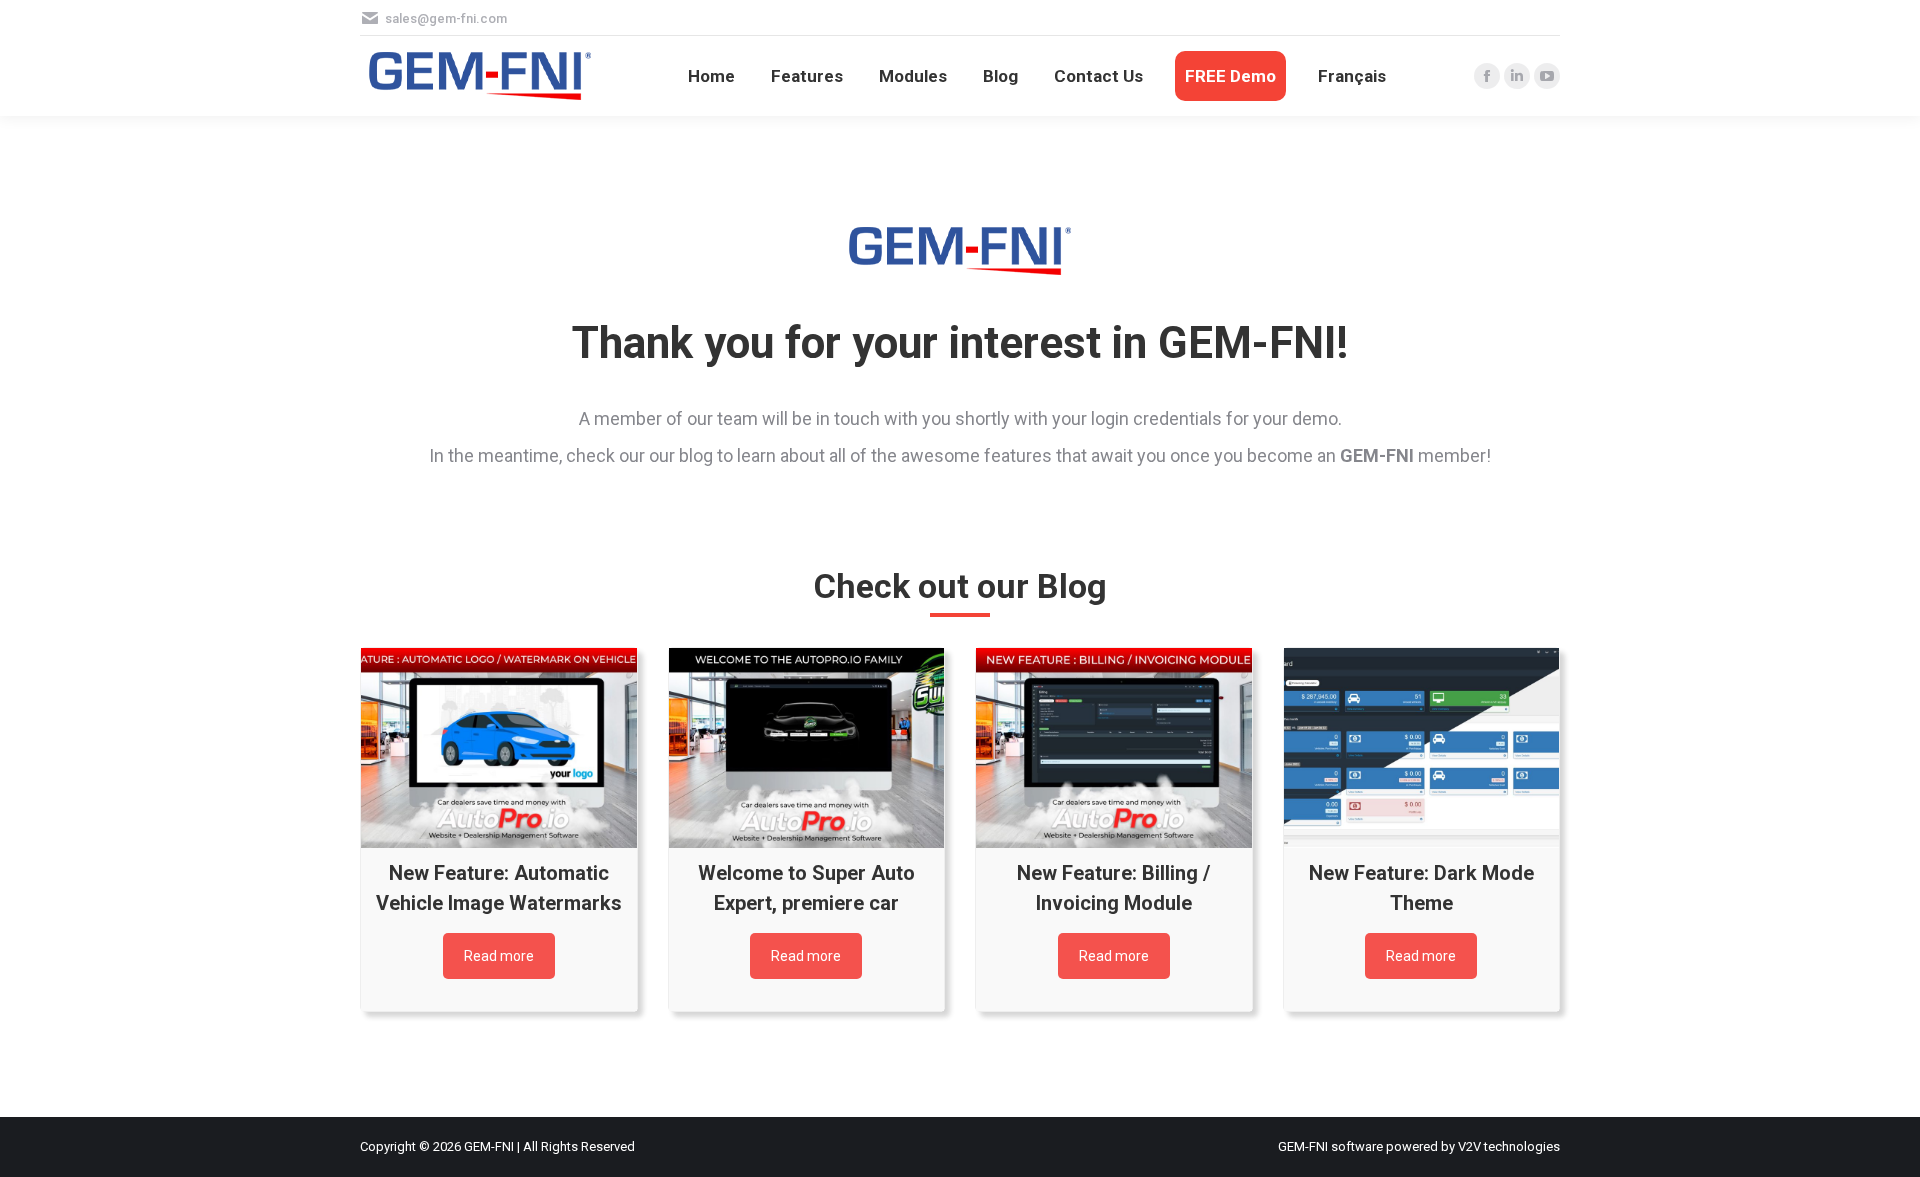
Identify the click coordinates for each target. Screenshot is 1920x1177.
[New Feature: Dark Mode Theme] (1422, 748)
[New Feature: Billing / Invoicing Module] (1114, 748)
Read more (499, 956)
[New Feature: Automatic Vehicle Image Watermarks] (499, 748)
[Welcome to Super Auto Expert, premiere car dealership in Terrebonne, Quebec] (807, 748)
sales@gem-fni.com (446, 18)
